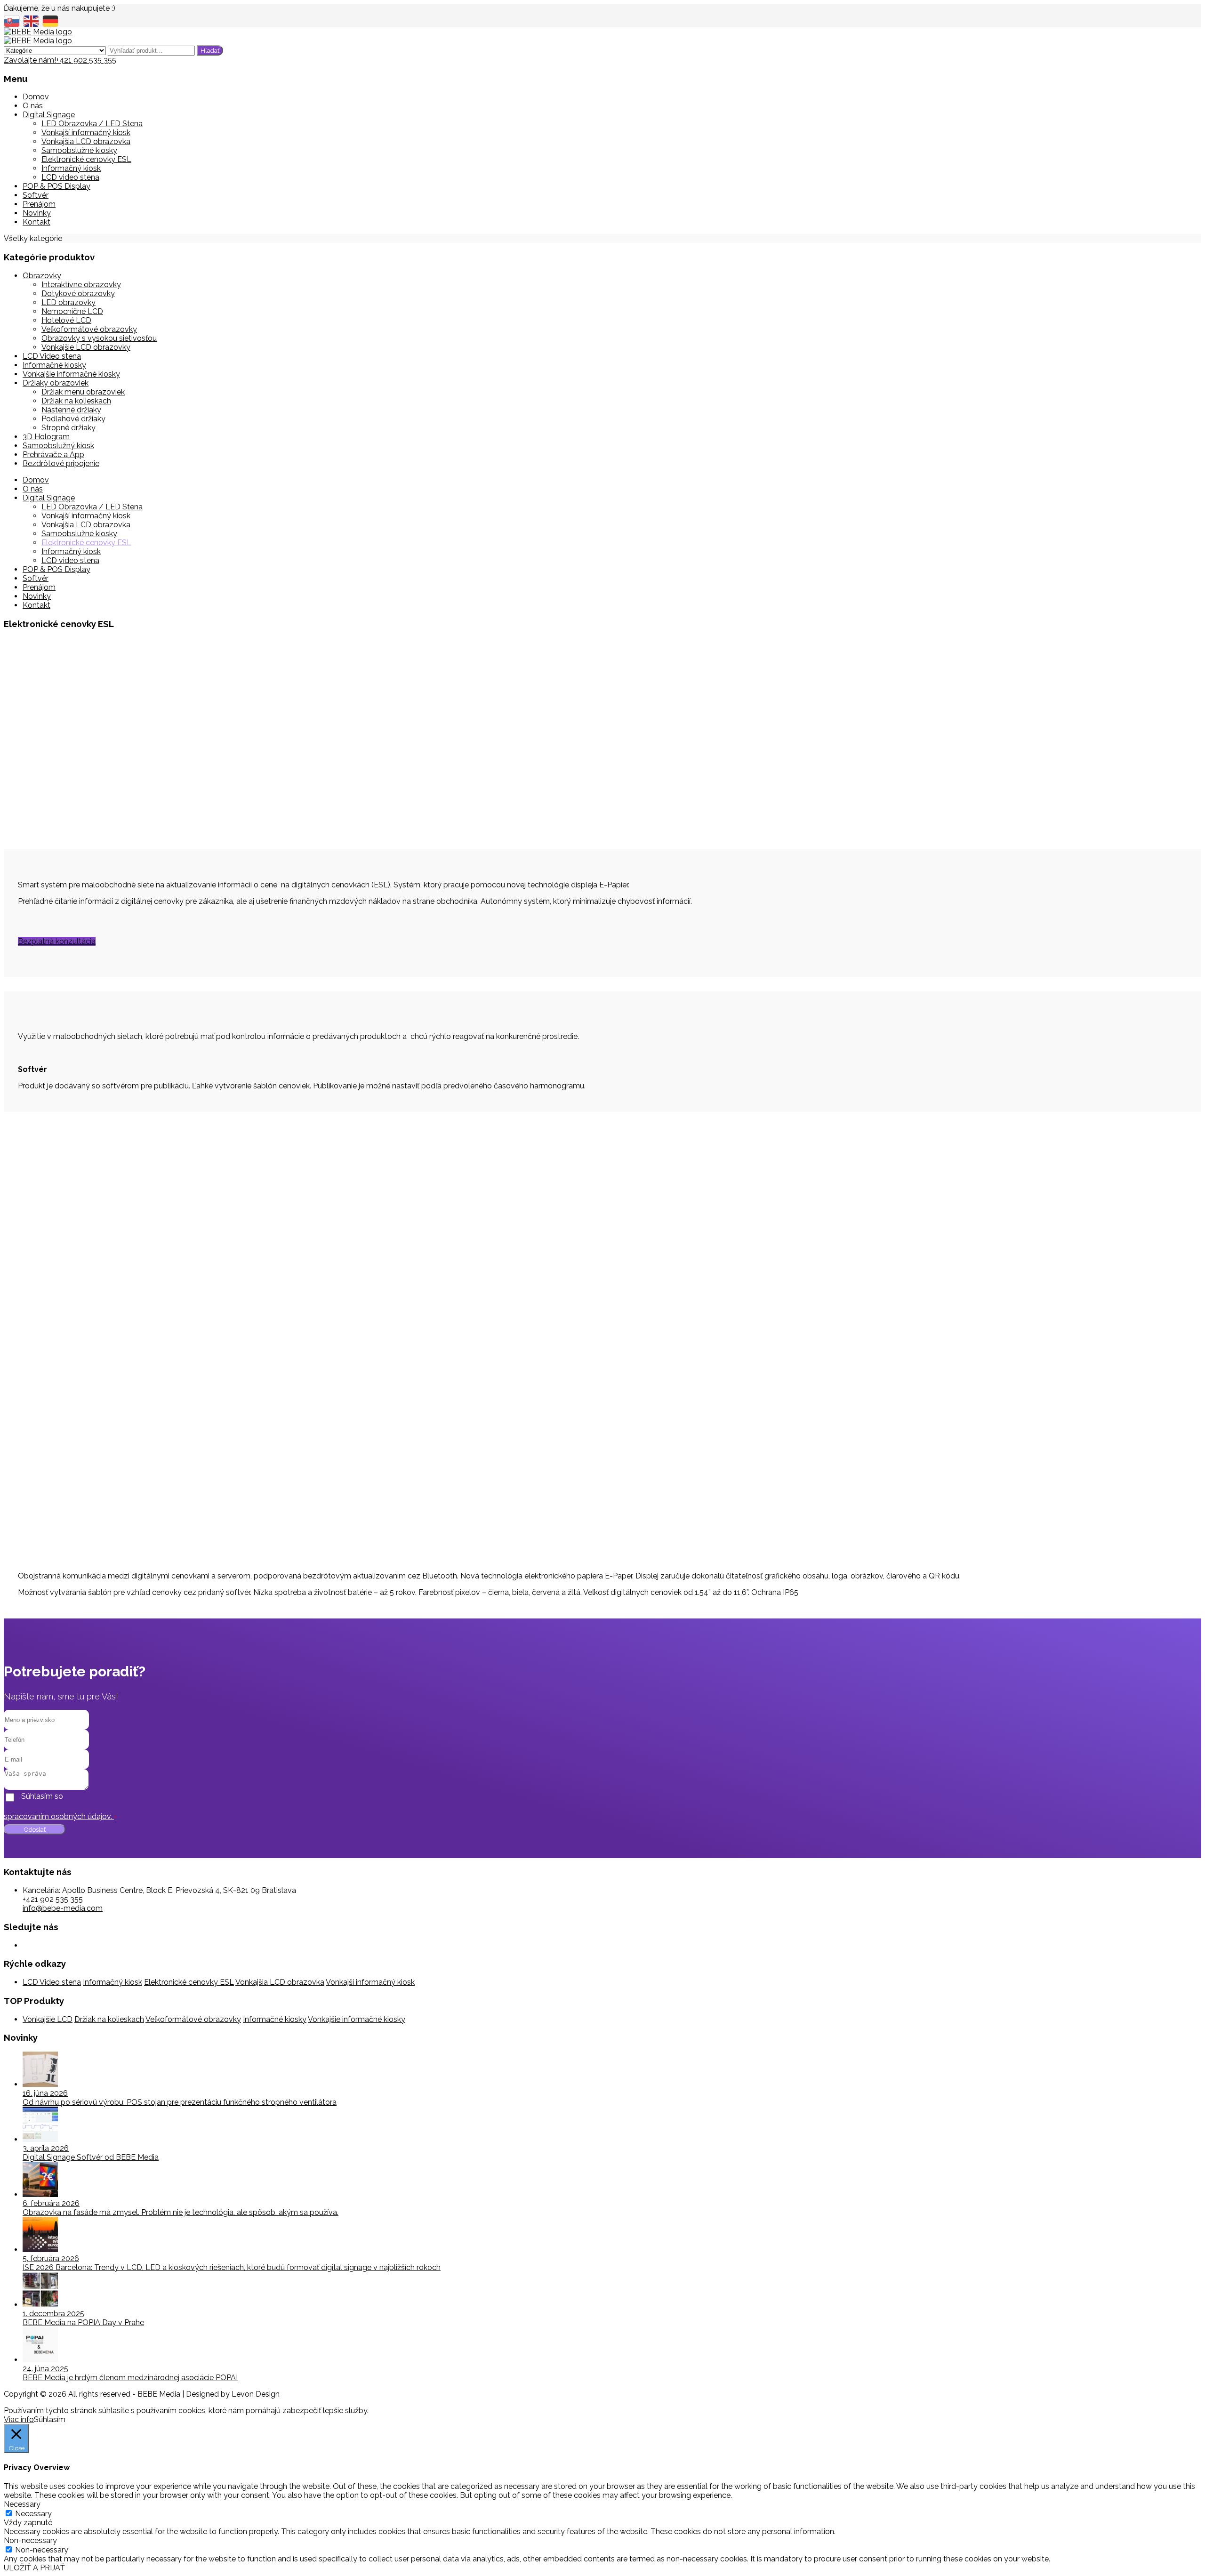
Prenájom (39, 204)
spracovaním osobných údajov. (59, 1816)
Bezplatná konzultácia (57, 941)
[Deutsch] (52, 20)
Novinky (37, 213)
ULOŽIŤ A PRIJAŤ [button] (34, 2568)
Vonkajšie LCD (48, 2019)
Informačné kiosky (54, 365)
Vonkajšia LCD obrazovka (86, 141)
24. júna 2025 (45, 2369)
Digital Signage (49, 115)
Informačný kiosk (71, 168)
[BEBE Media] (38, 32)
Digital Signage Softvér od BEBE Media (91, 2157)
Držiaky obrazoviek (56, 383)
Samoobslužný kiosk (58, 446)
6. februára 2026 (51, 2203)
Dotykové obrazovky (78, 294)
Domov (36, 97)
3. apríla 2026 (46, 2148)
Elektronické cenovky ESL (86, 159)
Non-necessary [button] (30, 2540)
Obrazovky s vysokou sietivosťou (99, 338)
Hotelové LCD (66, 320)
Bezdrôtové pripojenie (61, 463)
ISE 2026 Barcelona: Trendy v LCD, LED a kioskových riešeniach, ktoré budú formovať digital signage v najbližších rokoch (232, 2267)
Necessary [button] (22, 2504)
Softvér (36, 195)
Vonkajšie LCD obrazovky (86, 347)
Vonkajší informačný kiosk (86, 133)
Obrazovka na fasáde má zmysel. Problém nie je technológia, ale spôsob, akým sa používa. (181, 2212)
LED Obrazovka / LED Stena (92, 124)
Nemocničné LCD (72, 311)
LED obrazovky (68, 302)
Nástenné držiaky (71, 410)
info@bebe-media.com (63, 1908)
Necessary (33, 2514)
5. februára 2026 (51, 2258)
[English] (33, 20)
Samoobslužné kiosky (79, 150)
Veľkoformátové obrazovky (89, 329)
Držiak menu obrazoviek (83, 392)
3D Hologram (46, 437)
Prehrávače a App (53, 455)
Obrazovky (42, 276)
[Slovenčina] (13, 20)
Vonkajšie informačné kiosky (71, 374)
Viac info (19, 2419)
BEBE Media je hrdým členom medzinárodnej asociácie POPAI (130, 2378)
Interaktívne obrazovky (81, 285)
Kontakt (36, 222)
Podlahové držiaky (73, 419)
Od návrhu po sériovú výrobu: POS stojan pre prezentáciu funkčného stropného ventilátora (180, 2102)
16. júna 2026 (45, 2093)
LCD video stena (70, 177)
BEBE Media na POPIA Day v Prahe (83, 2322)
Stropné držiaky (68, 428)
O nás (33, 106)
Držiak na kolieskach (76, 401)
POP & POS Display (56, 186)
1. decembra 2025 (53, 2314)
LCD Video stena (52, 356)
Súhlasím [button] (50, 2419)
